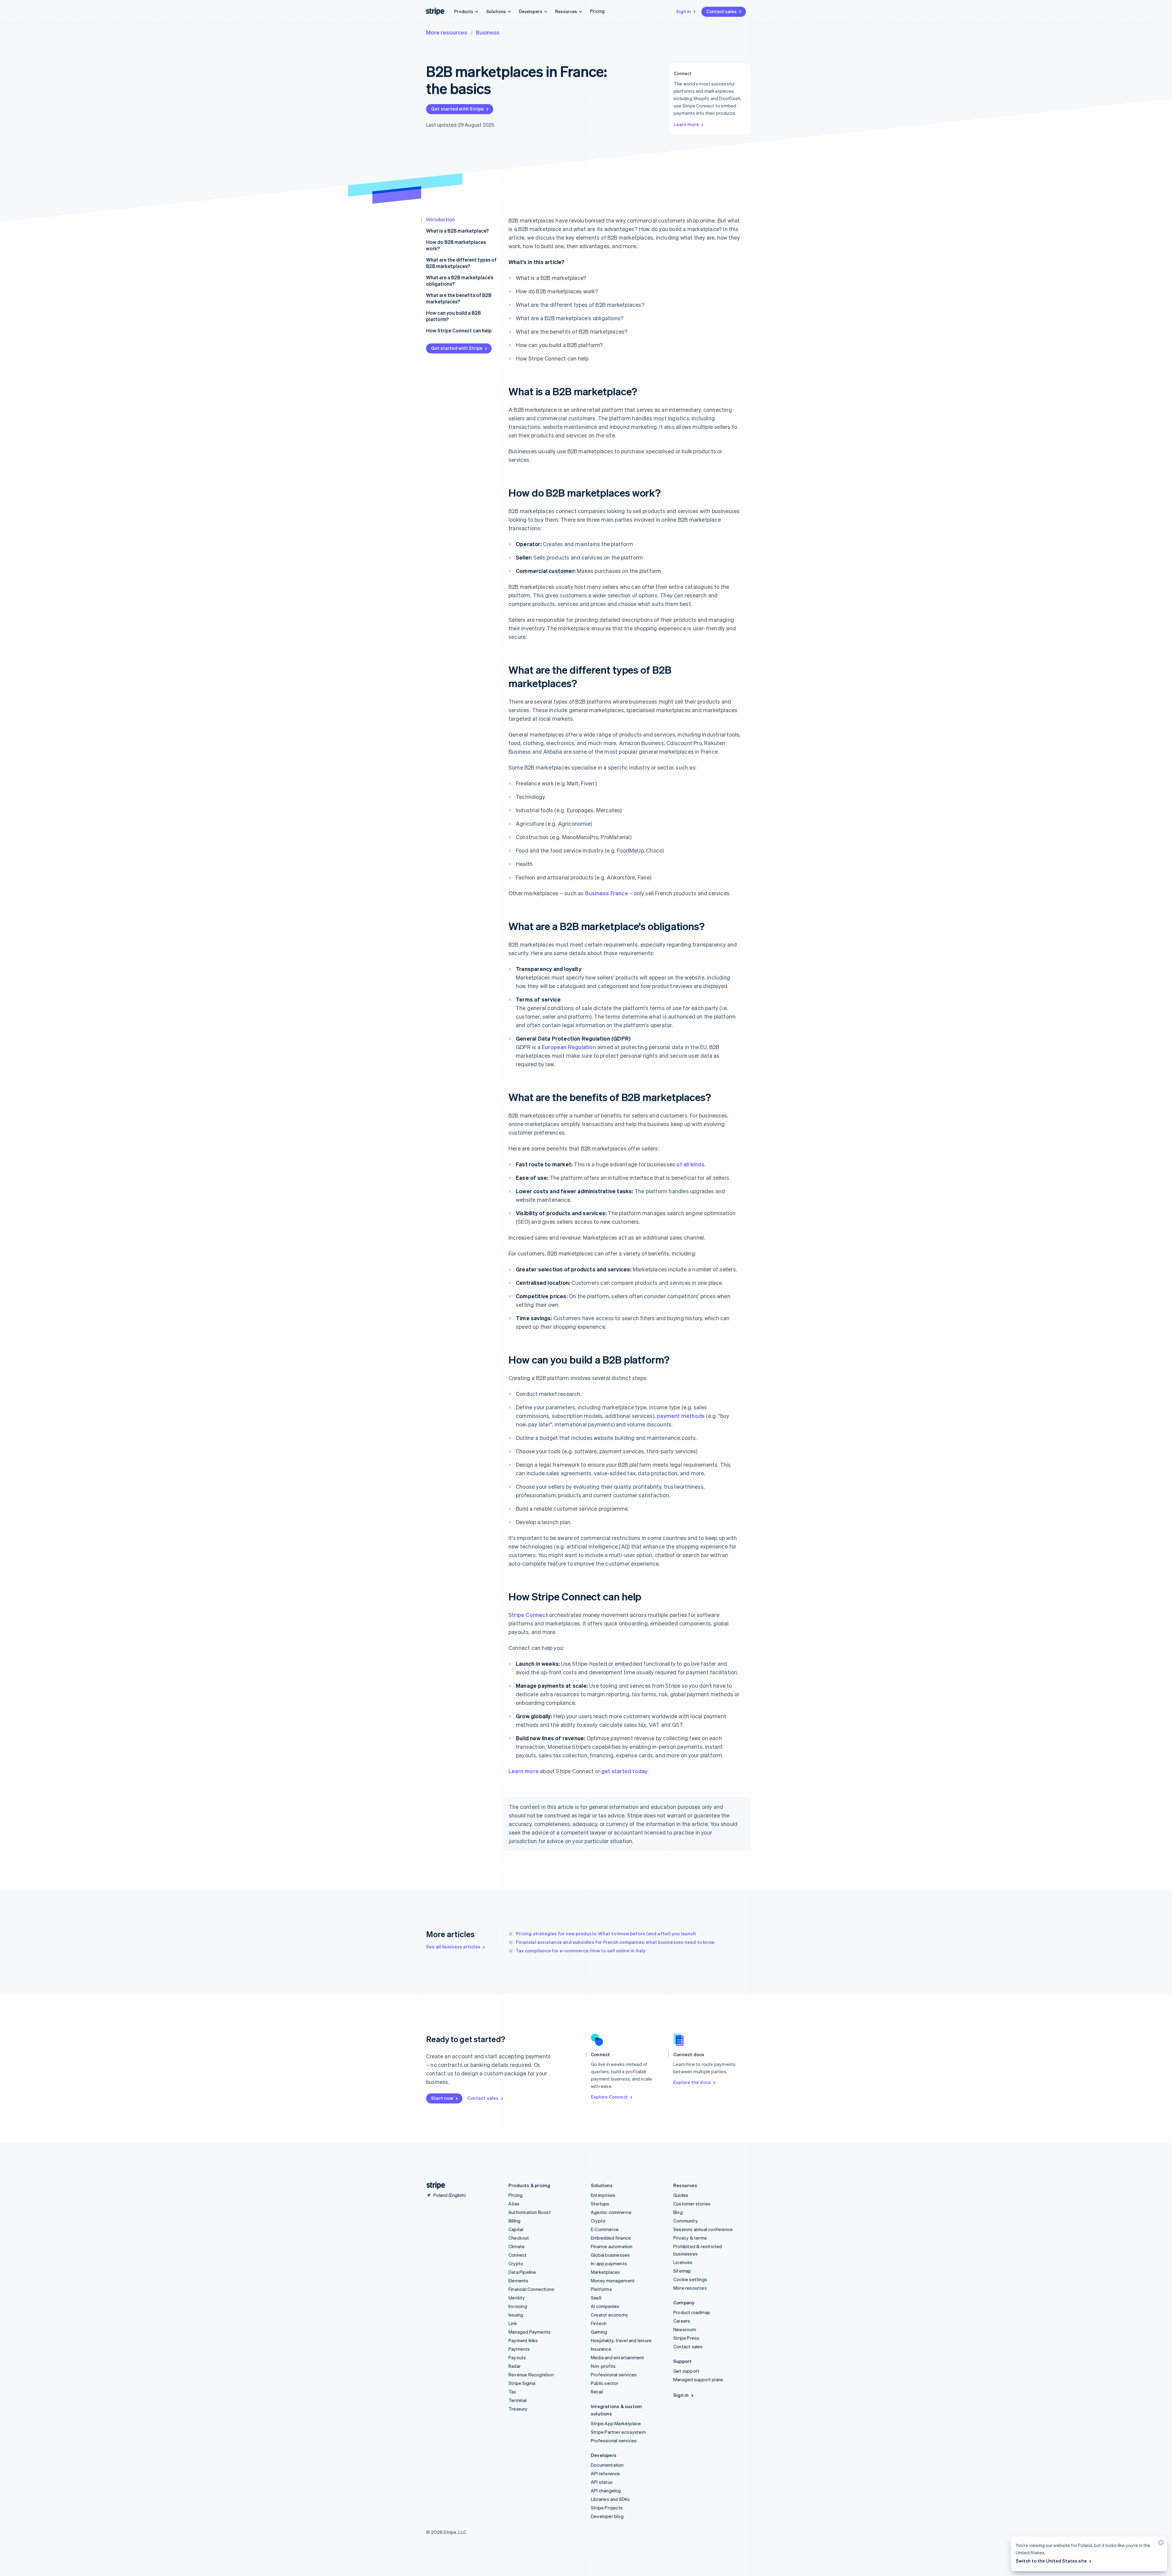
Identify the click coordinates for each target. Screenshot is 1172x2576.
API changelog (606, 2491)
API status (602, 2482)
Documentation (607, 2465)
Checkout (519, 2238)
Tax (512, 2392)
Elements (519, 2281)
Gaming (599, 2332)
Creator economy (610, 2315)
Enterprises (603, 2195)
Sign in (684, 11)
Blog (678, 2212)
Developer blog (607, 2516)
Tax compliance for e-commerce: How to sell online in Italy (581, 1951)
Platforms (601, 2289)
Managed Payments (530, 2332)
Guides (681, 2195)
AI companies (605, 2306)
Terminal (518, 2400)
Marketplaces (605, 2272)
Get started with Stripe (458, 109)
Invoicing (518, 2306)
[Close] (1160, 2544)
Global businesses (610, 2255)
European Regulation (569, 1047)
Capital (516, 2229)
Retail (597, 2392)
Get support (686, 2371)
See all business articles (453, 1947)
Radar (515, 2366)
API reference (606, 2473)
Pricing (597, 11)
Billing (514, 2221)
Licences (683, 2262)
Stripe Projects (607, 2508)
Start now (442, 2098)
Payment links (523, 2340)
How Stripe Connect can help (459, 330)
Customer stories (692, 2204)
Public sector (605, 2383)
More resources (447, 32)
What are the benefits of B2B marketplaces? (459, 298)
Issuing (516, 2315)
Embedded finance (611, 2238)
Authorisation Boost (530, 2212)
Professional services (614, 2375)
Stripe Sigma (522, 2383)
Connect (517, 2255)
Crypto (516, 2263)
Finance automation (612, 2246)
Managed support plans (698, 2379)
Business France (607, 893)
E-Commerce (605, 2229)
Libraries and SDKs (611, 2499)
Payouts (517, 2357)
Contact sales (722, 11)
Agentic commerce (611, 2212)
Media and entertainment (618, 2357)
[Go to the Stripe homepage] (433, 2185)
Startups (600, 2204)
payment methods (681, 1416)
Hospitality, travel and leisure (621, 2340)
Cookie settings (690, 2279)
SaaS (596, 2298)
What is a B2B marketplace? (457, 231)
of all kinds (690, 1164)
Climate (517, 2246)
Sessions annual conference (703, 2229)
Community (685, 2221)
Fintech (599, 2323)
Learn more (686, 124)
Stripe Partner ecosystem (618, 2432)
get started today (624, 1771)
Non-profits (603, 2366)
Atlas (514, 2204)
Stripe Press (686, 2338)
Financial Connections (531, 2289)
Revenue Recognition (531, 2375)
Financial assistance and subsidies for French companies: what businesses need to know (615, 1942)
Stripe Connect (528, 1615)
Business (488, 32)
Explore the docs (692, 2082)
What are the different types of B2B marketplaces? (461, 263)
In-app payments (609, 2263)
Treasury (518, 2409)
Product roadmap (692, 2312)
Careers (682, 2321)
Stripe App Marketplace (616, 2423)
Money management (613, 2281)
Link (513, 2323)
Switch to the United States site (1051, 2561)
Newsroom (685, 2329)
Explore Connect (609, 2097)
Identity (517, 2298)
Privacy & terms (690, 2238)
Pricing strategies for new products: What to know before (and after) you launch (606, 1933)
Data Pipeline (522, 2272)
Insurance (601, 2349)
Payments (519, 2349)
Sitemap (682, 2271)
